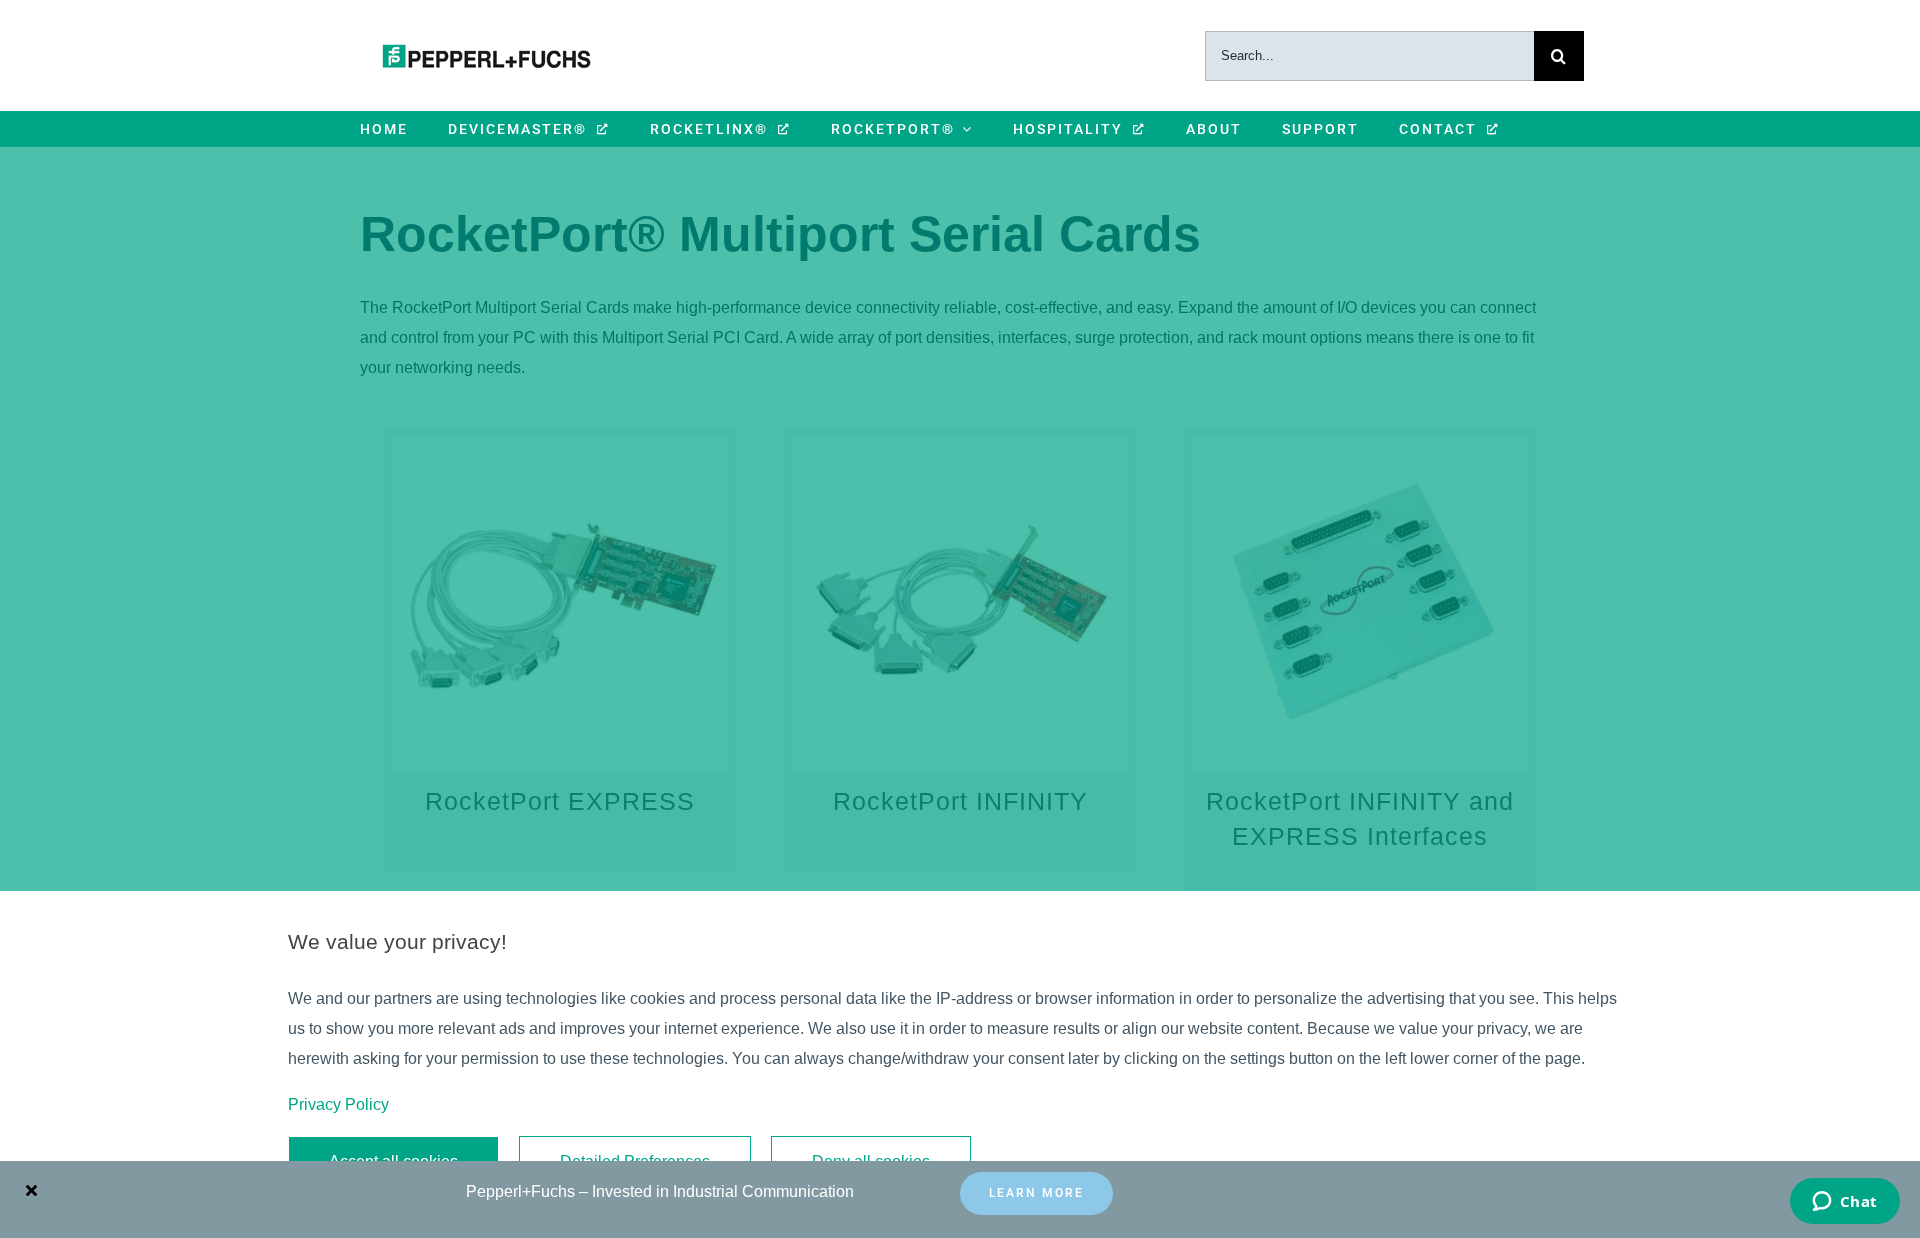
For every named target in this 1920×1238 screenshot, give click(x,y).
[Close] (31, 1190)
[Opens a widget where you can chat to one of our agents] (1844, 1203)
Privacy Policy (338, 1104)
